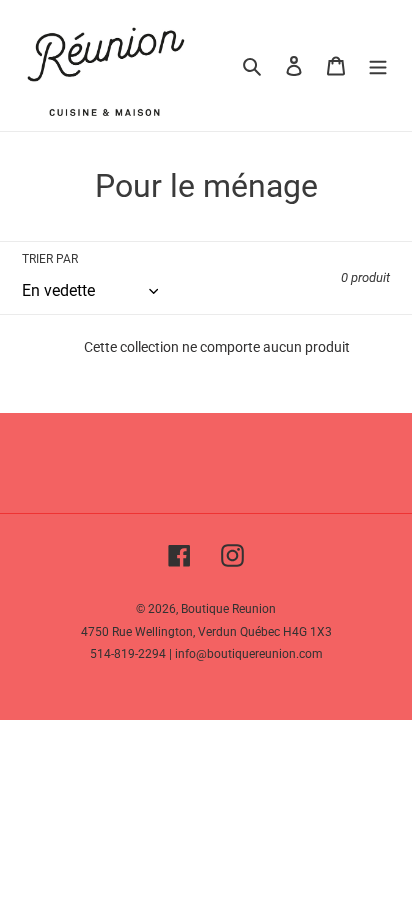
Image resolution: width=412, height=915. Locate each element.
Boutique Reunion (228, 609)
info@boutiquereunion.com (249, 654)
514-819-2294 (128, 654)
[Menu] (378, 65)
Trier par (50, 259)
